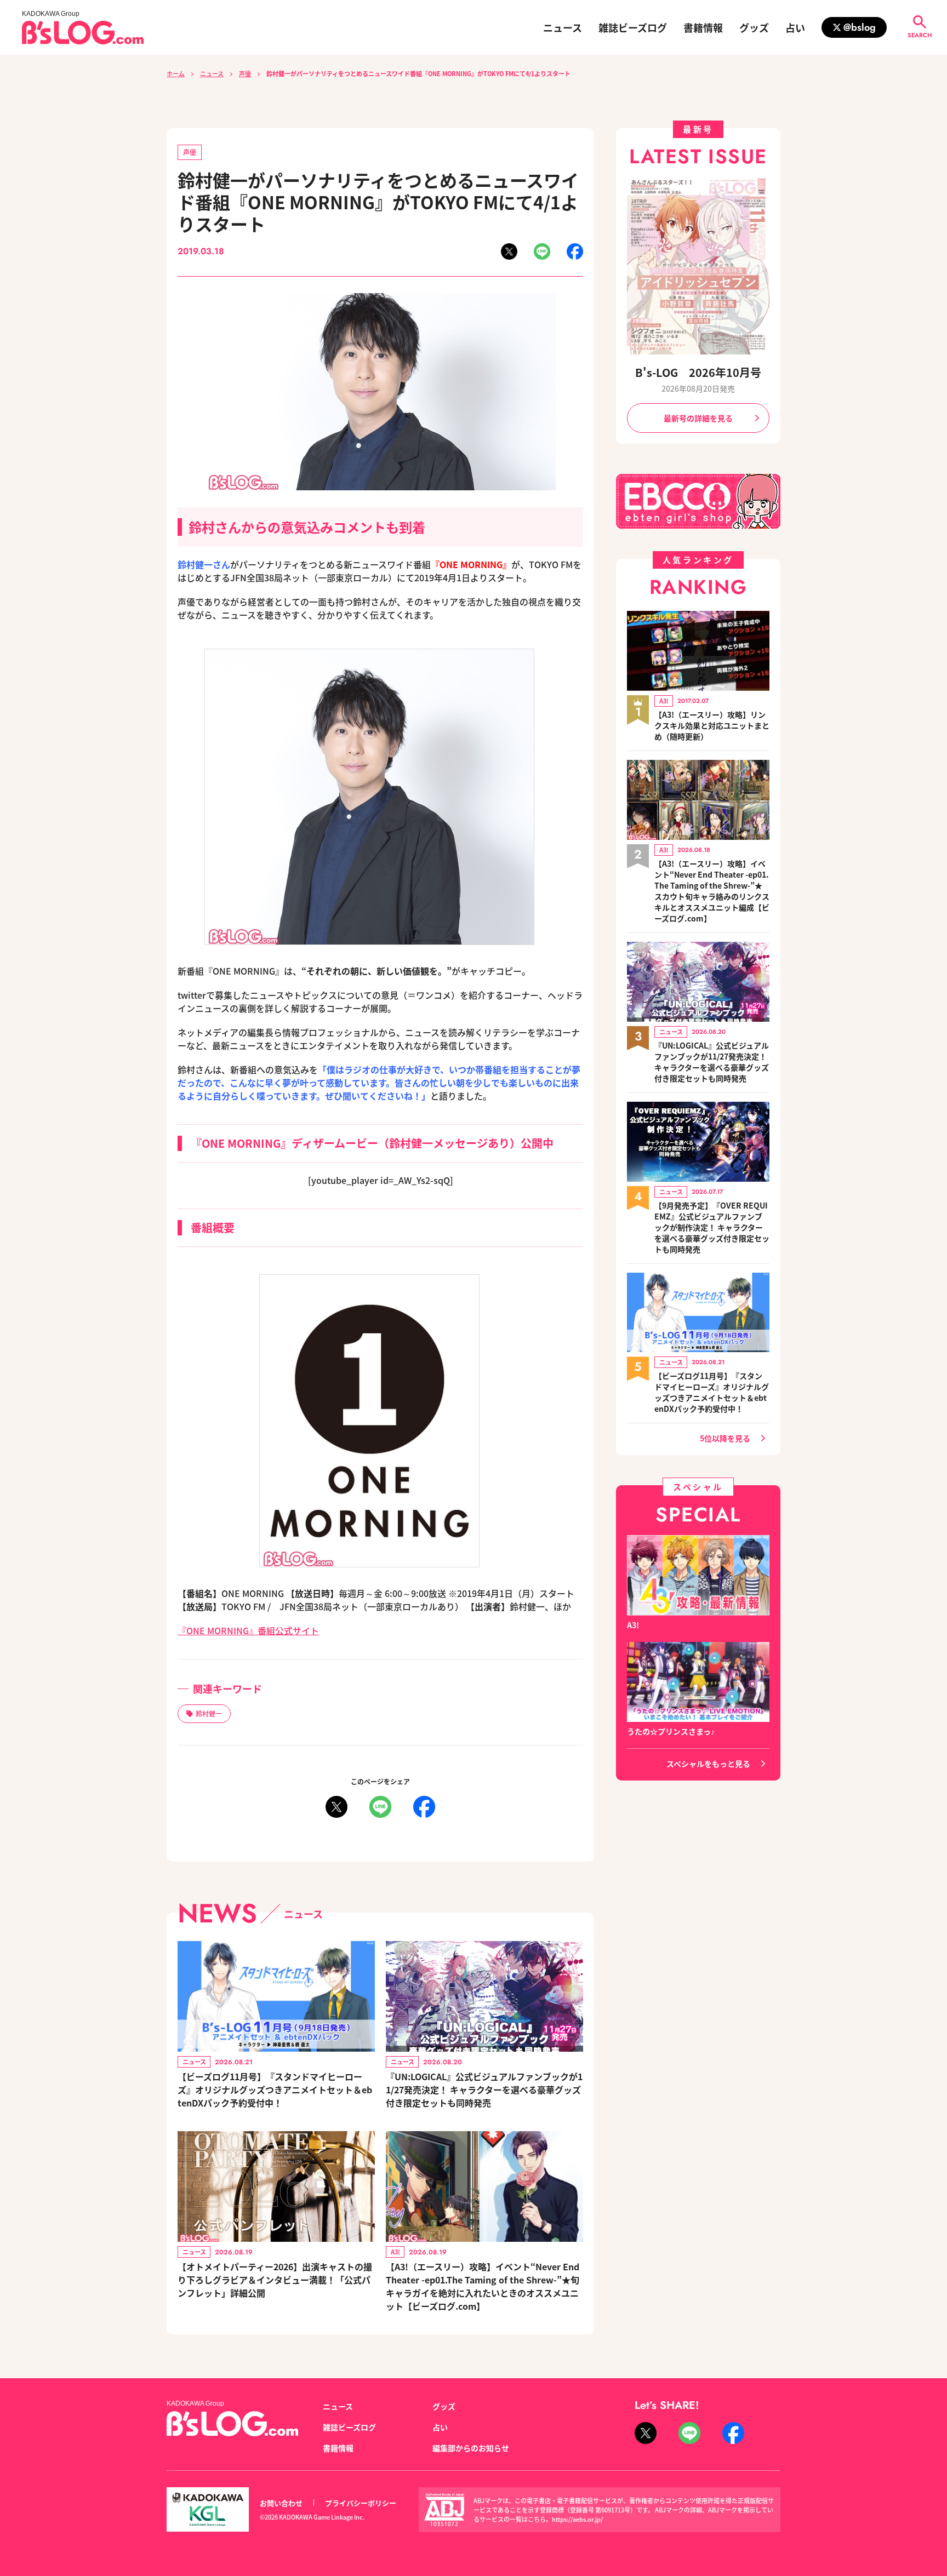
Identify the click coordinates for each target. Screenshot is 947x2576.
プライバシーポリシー (361, 2503)
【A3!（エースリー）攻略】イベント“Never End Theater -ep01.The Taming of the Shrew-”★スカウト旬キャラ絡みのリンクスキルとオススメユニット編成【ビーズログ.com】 (712, 891)
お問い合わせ (281, 2503)
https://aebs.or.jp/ (577, 2519)
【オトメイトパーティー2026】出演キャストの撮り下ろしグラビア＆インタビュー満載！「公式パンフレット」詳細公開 (275, 2280)
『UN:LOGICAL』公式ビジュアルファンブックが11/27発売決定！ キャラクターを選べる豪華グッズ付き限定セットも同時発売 (484, 2090)
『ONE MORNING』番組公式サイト (248, 1630)
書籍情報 (703, 27)
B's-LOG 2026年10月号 (698, 372)
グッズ (754, 27)
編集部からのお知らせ (471, 2448)
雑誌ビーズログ (633, 27)
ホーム (176, 73)
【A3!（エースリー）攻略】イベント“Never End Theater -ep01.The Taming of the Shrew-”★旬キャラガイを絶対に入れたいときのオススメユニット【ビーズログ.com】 (483, 2286)
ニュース (563, 27)
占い (795, 27)
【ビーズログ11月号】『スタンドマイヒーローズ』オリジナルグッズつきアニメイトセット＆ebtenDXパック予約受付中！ (275, 2090)
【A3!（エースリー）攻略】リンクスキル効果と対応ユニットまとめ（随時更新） (712, 725)
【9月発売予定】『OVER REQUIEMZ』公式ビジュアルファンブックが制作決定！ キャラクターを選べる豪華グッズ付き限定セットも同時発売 (712, 1227)
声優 (245, 73)
